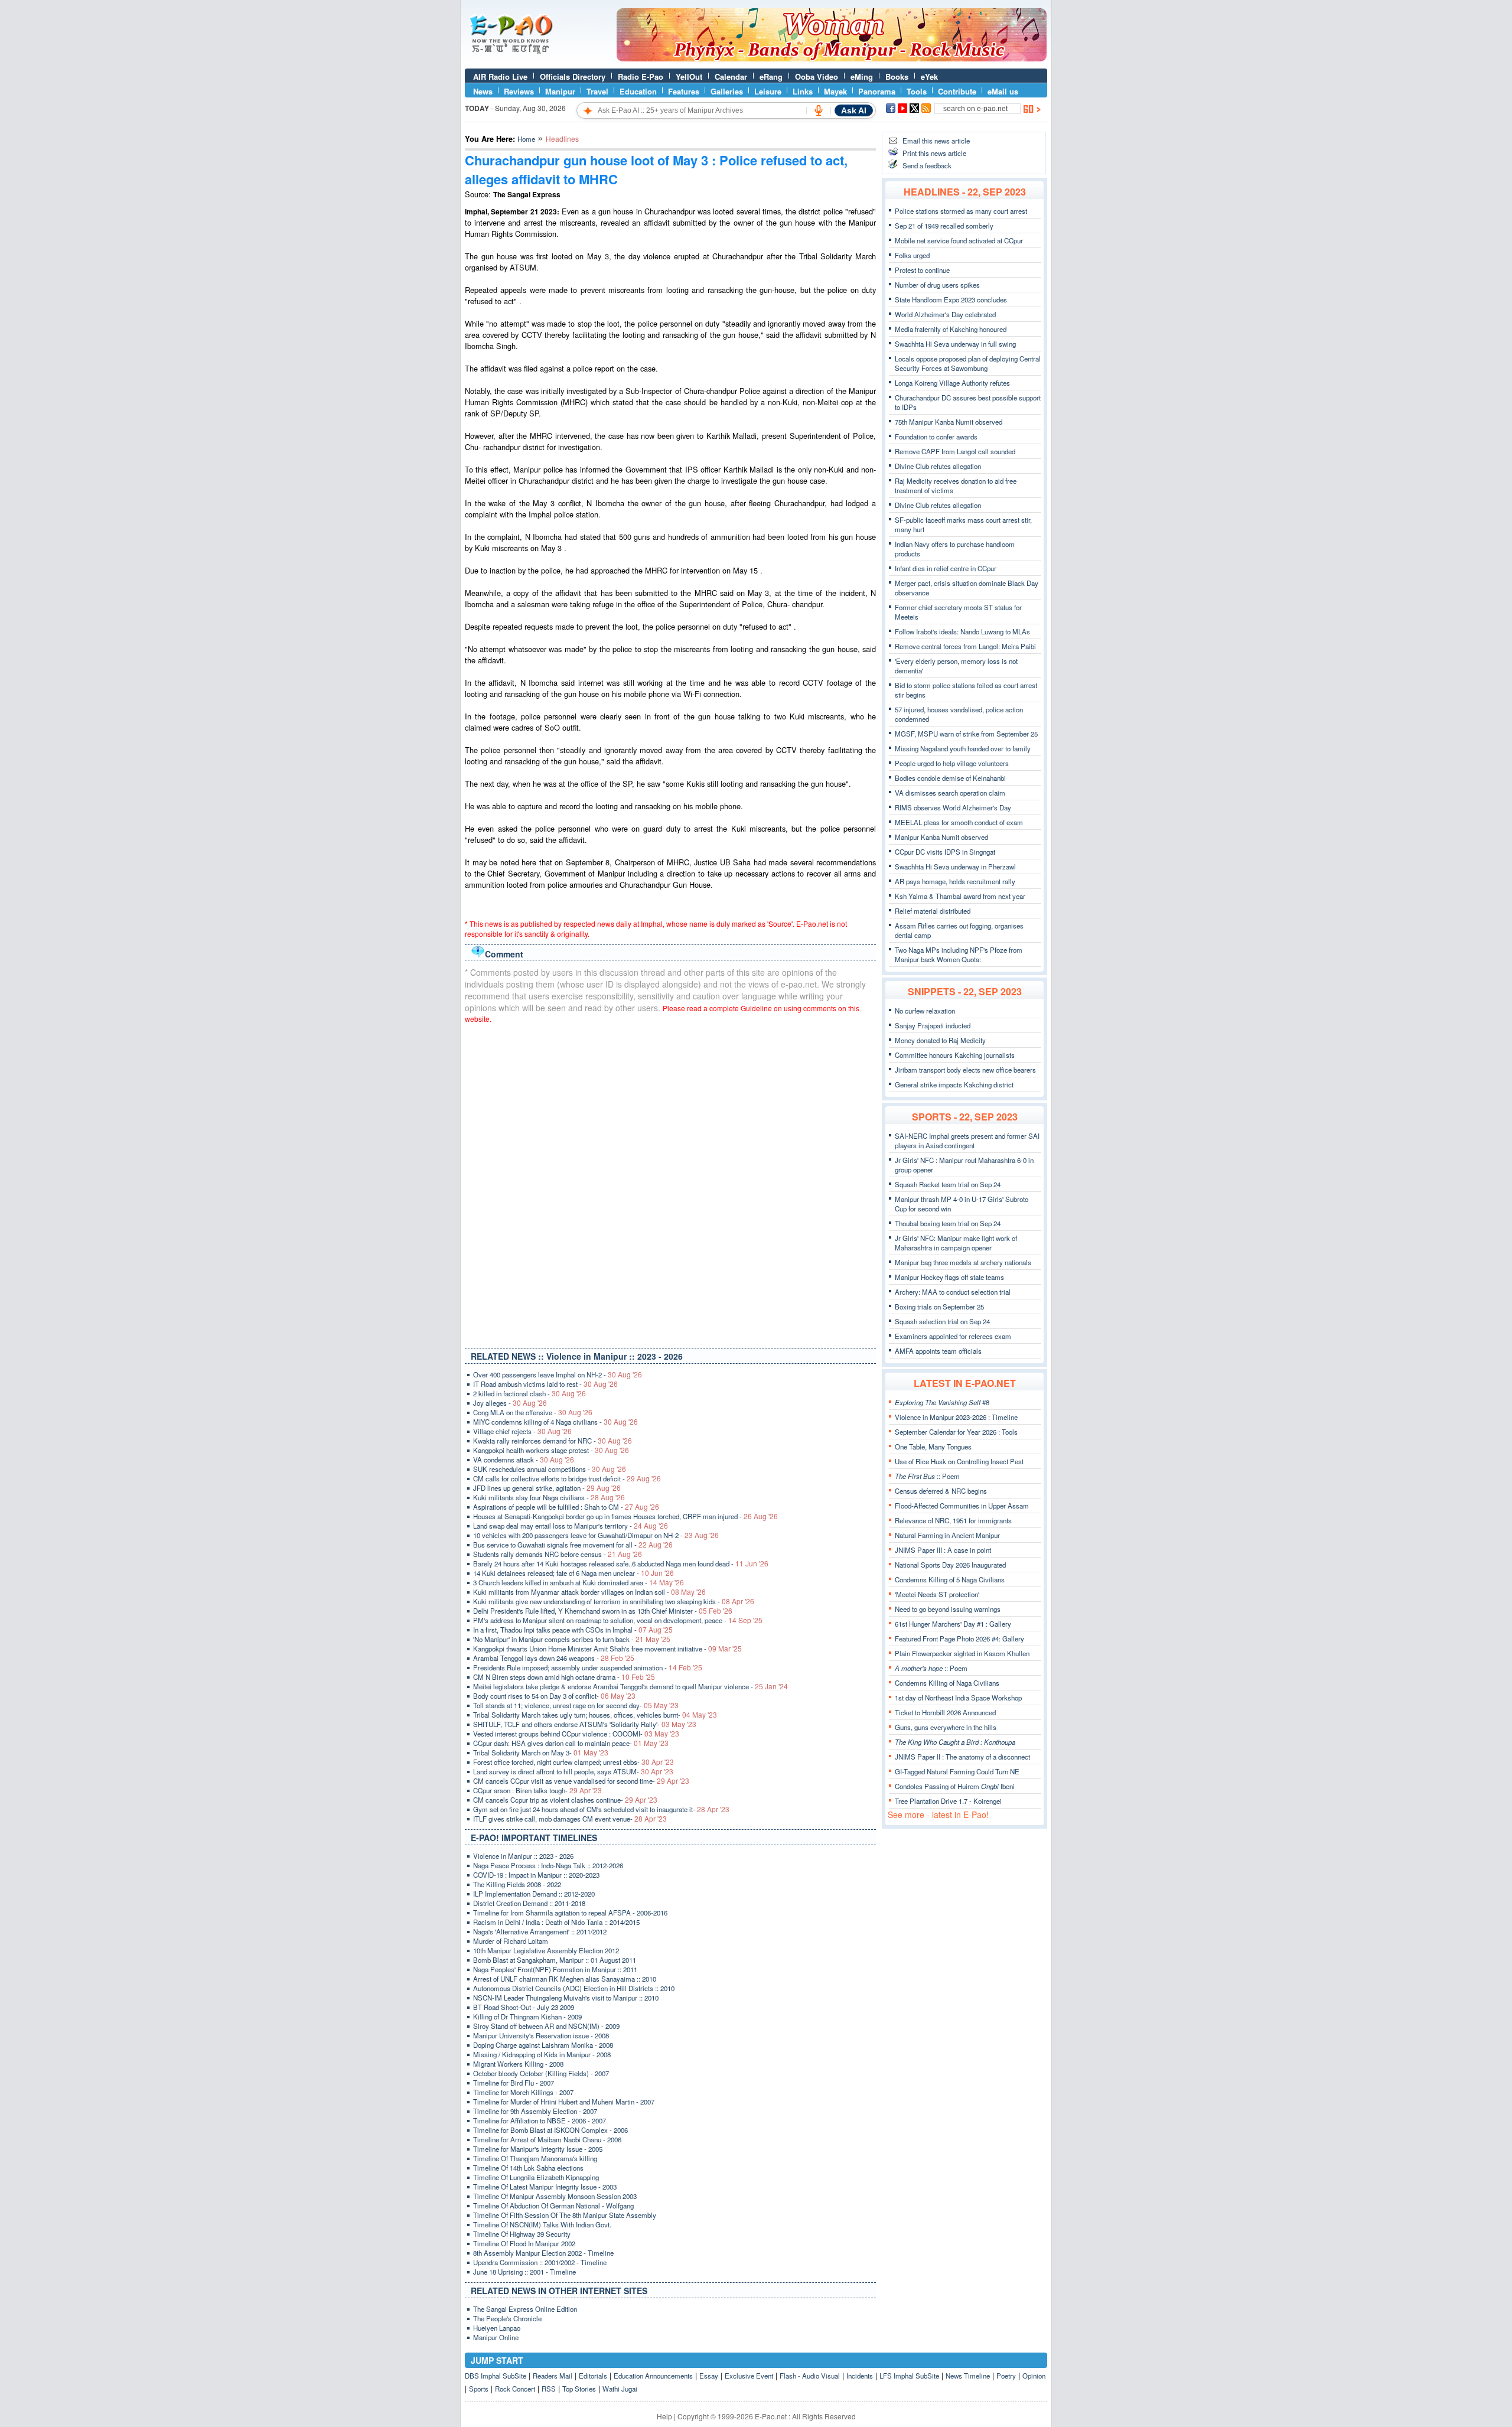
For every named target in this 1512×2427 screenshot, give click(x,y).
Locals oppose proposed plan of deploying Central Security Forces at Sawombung (968, 363)
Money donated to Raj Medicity (940, 1040)
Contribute (957, 91)
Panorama (877, 91)
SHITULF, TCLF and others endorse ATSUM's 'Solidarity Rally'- (585, 1724)
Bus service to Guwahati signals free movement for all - (573, 1545)
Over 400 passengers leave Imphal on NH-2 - (558, 1374)
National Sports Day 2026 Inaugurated (950, 1565)
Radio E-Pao (641, 76)
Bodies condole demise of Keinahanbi (950, 778)
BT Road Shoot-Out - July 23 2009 (524, 2007)
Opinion (1034, 2376)
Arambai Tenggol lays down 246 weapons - (554, 1658)
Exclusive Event (749, 2376)
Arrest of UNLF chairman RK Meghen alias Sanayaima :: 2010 (565, 1979)
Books (897, 76)
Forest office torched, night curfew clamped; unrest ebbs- (573, 1762)
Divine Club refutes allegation (938, 466)
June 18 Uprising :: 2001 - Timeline (524, 2272)
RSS (549, 2389)
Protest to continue (922, 270)
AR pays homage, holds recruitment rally (955, 881)
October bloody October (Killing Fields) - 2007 (541, 2073)
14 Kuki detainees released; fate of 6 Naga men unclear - (573, 1573)
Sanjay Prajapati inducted (933, 1025)
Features (684, 91)
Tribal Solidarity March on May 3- (541, 1752)
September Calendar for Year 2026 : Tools (956, 1432)
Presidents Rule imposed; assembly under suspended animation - (588, 1667)
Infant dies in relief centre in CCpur (946, 568)
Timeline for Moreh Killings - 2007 (523, 2092)
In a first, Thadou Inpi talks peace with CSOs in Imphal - (573, 1630)
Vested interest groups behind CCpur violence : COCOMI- (576, 1734)
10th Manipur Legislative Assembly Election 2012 (546, 1950)
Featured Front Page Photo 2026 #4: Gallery (959, 1638)
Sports (479, 2389)
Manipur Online (496, 2337)
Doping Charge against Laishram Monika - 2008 (543, 2045)
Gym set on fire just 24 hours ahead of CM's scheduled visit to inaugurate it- (601, 1809)
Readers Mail (553, 2376)
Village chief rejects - (522, 1431)
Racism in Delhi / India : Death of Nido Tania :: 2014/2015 (556, 1922)
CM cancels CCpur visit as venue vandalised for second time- (581, 1781)
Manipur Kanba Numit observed (941, 837)
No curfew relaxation (925, 1011)
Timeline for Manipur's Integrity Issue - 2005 (538, 2149)
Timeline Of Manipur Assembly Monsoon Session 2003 (555, 2196)
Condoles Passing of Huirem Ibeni (955, 1786)
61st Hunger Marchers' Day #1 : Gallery (953, 1624)
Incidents (860, 2376)
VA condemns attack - (524, 1460)
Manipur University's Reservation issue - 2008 (541, 2035)
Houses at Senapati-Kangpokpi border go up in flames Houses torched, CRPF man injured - (625, 1516)
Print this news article (934, 153)
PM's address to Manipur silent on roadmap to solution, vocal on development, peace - (618, 1620)
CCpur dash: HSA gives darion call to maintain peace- (571, 1743)
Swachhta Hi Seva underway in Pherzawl (955, 866)
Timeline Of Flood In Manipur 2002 (524, 2243)
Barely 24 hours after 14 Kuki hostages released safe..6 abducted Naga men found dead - (621, 1563)
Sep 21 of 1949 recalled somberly (944, 226)
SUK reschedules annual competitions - (550, 1469)
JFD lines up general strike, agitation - (547, 1488)
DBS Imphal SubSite (496, 2376)
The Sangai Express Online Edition (525, 2309)
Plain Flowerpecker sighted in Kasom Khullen (962, 1653)
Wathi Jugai (620, 2389)
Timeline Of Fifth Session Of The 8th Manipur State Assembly (565, 2215)
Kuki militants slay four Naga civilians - (549, 1497)
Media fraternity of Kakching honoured (951, 329)
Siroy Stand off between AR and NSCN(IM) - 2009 (546, 2026)
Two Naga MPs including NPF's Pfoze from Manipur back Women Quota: (959, 954)
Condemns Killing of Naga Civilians (947, 1683)
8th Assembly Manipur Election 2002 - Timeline (543, 2253)
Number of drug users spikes (937, 285)
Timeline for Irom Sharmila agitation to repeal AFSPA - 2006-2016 (570, 1913)
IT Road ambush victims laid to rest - (545, 1384)
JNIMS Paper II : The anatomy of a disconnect (962, 1757)
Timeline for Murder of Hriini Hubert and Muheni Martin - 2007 (564, 2102)
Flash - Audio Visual (810, 2376)
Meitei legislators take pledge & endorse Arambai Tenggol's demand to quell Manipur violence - (630, 1686)
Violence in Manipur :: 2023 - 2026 (523, 1856)
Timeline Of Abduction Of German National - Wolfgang (553, 2206)
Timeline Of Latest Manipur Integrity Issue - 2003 (545, 2187)
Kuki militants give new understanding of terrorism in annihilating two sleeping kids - (614, 1601)
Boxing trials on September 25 (939, 1307)
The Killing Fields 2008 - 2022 (517, 1884)
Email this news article (936, 141)
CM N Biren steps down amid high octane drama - (564, 1677)
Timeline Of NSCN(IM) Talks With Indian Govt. (542, 2224)
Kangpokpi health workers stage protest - (551, 1450)
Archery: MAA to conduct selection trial (953, 1292)
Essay (709, 2376)
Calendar (731, 76)
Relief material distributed (933, 911)
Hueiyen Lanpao (497, 2328)
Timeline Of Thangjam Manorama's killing (535, 2158)
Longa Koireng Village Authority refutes (952, 383)
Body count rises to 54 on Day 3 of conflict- (554, 1696)
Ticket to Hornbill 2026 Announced (945, 1712)
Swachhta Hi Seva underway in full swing (955, 344)
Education (638, 91)
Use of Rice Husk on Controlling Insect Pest (959, 1461)
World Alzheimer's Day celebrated (945, 314)
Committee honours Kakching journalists (955, 1055)
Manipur (560, 91)
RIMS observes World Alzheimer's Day (953, 807)
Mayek (835, 91)
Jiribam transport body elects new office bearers (965, 1070)
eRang (771, 76)
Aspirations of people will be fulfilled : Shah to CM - (566, 1507)
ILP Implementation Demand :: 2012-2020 (534, 1894)
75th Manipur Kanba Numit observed (949, 422)
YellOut (689, 76)
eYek (929, 76)
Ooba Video (817, 76)
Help (664, 2416)
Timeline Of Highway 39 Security (522, 2234)
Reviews (519, 91)
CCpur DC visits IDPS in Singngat (945, 852)
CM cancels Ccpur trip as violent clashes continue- (565, 1800)
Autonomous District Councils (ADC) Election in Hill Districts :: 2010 (574, 1988)
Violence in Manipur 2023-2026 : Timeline (956, 1417)
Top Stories (579, 2389)
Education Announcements (653, 2376)
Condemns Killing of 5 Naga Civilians (950, 1579)
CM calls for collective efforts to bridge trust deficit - (567, 1478)
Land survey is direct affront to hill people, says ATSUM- (573, 1771)
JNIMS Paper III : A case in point (943, 1550)
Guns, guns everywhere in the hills (946, 1727)
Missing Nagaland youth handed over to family (963, 748)
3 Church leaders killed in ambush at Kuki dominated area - (579, 1582)
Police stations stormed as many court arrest (961, 211)
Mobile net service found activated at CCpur (959, 240)
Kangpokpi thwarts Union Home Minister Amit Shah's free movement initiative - (607, 1649)
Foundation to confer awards (936, 436)
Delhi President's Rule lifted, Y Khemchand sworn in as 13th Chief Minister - (603, 1611)
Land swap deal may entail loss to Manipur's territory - (571, 1526)
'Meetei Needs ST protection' (937, 1594)
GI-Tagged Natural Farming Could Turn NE (957, 1771)
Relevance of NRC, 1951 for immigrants (953, 1520)
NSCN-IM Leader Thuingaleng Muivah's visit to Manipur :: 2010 (566, 1998)
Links (803, 91)
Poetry (1006, 2376)
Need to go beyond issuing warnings (948, 1609)
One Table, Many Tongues (933, 1447)
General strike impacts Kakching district (954, 1084)
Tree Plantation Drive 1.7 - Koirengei (948, 1801)
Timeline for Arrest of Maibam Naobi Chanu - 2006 (547, 2139)
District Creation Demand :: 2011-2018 (529, 1903)
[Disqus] (670, 1183)
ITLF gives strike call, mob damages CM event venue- (570, 1819)
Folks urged (912, 255)
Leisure (768, 91)
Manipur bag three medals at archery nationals (963, 1262)
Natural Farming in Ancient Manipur (947, 1535)
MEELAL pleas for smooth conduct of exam (959, 822)
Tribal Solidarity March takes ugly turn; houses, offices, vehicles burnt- (595, 1715)
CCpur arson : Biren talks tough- (537, 1790)
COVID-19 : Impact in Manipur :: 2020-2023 (536, 1875)
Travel (597, 91)
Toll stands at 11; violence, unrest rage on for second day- (576, 1705)
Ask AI (854, 110)
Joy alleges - (510, 1403)
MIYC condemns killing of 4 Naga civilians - (555, 1422)
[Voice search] (819, 110)
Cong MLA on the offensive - (533, 1412)
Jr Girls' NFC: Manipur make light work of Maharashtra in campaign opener (956, 1243)
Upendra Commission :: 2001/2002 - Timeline (540, 2262)
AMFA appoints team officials (938, 1351)
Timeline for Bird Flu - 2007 (514, 2083)
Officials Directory (573, 76)
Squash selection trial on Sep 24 (942, 1321)
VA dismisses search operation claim (950, 793)
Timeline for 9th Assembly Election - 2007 (535, 2111)
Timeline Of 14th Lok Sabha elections (528, 2168)
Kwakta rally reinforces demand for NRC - (553, 1441)
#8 (942, 1402)
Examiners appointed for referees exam (953, 1336)
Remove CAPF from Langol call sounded (955, 451)
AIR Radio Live (500, 76)
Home (526, 139)
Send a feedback (927, 165)
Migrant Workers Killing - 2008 (518, 2064)
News (483, 91)
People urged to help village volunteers (952, 763)
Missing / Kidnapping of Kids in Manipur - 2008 (542, 2054)
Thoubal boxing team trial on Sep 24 (948, 1223)
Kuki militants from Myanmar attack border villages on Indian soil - (589, 1592)
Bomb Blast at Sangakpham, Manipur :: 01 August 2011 (555, 1960)
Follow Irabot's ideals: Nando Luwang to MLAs (962, 631)
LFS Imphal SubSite (909, 2376)
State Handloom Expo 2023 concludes (951, 299)
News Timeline (968, 2376)
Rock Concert (515, 2389)
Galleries (727, 91)
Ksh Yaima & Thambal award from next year (960, 896)
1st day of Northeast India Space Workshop (958, 1698)
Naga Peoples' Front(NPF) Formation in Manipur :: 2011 (555, 1969)
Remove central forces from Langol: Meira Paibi (965, 646)
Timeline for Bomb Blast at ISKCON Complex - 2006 (550, 2130)
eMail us (1003, 91)
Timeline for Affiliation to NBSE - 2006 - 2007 (540, 2120)
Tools (917, 91)
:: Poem (927, 1476)
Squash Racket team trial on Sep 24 (948, 1184)
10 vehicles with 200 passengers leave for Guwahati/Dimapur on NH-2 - (596, 1535)
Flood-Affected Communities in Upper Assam (962, 1506)
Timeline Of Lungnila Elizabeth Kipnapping (536, 2177)
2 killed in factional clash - (529, 1393)
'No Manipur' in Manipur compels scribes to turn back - (572, 1639)
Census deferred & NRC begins (941, 1491)
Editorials (593, 2376)
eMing (862, 76)
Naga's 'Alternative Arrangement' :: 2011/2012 (540, 1931)
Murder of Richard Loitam (511, 1941)
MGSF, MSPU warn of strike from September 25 (966, 734)
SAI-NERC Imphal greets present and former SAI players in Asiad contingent (967, 1141)
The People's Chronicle (507, 2318)
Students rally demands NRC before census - (558, 1554)
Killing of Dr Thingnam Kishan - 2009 (527, 2016)
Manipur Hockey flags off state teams (949, 1277)
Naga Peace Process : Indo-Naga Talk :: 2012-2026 (548, 1865)
